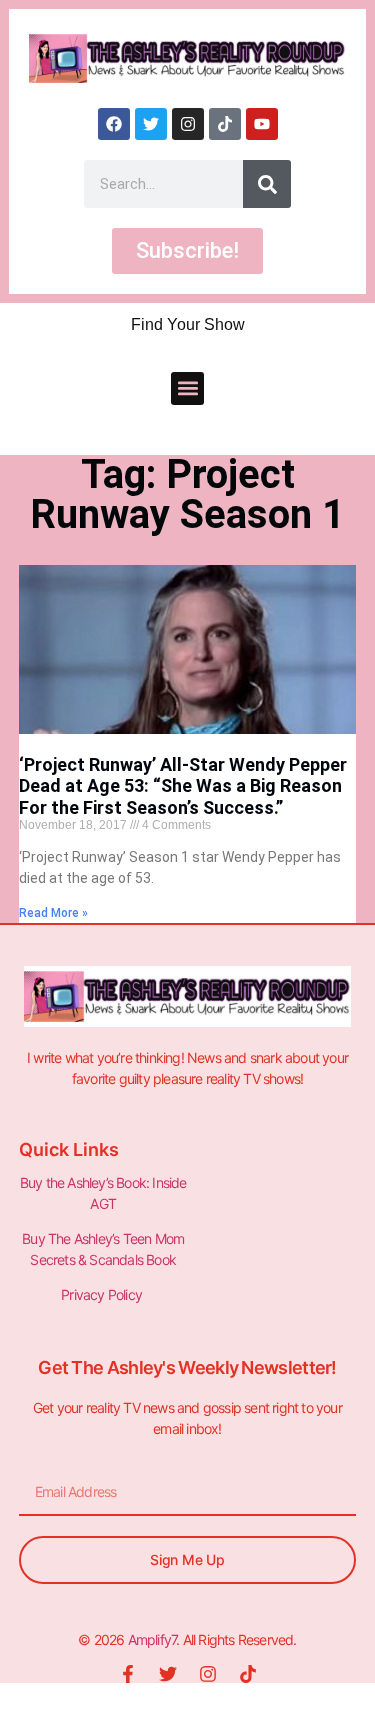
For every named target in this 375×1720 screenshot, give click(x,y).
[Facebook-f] (128, 1674)
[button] (187, 388)
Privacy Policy (103, 1294)
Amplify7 (152, 1639)
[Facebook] (114, 124)
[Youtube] (262, 124)
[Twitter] (151, 124)
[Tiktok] (225, 124)
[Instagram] (188, 124)
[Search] (267, 184)
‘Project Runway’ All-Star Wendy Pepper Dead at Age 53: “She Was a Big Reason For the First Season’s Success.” (183, 786)
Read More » (53, 913)
